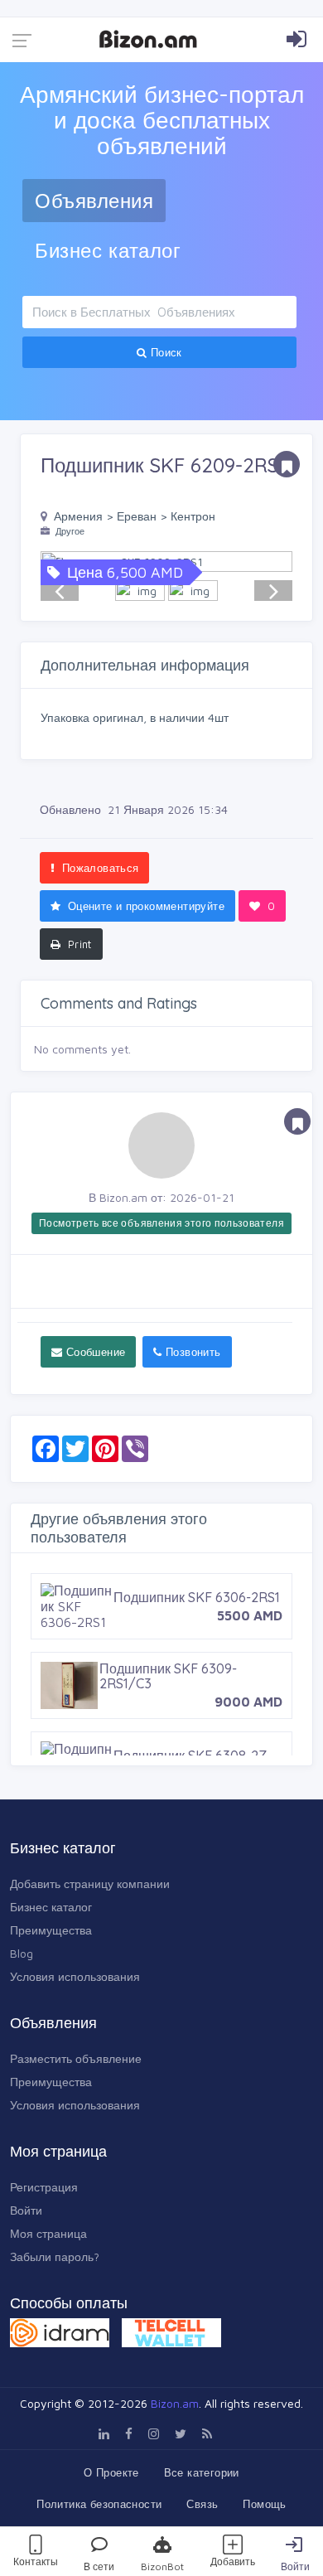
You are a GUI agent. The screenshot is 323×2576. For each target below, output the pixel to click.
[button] (273, 562)
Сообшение (94, 1352)
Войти (295, 2566)
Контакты (36, 2561)
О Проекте (111, 2472)
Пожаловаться (98, 868)
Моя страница (48, 2233)
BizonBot (162, 2566)
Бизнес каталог (108, 250)
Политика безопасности (99, 2504)
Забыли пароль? (55, 2256)
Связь (202, 2504)
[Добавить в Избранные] (287, 464)
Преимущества (51, 1930)
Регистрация (44, 2187)
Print (77, 944)
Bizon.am (175, 2403)
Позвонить (192, 1352)
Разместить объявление (76, 2058)
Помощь (264, 2504)
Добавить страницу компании (90, 1884)
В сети (99, 2566)
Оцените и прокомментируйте (144, 906)
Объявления (94, 201)
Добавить (233, 2561)
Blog (22, 1953)
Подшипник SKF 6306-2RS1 (197, 1597)
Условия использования (75, 1976)
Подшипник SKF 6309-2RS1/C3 (168, 1676)
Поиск (165, 352)
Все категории (202, 2472)
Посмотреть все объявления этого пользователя (161, 1223)
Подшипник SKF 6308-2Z (190, 1755)
